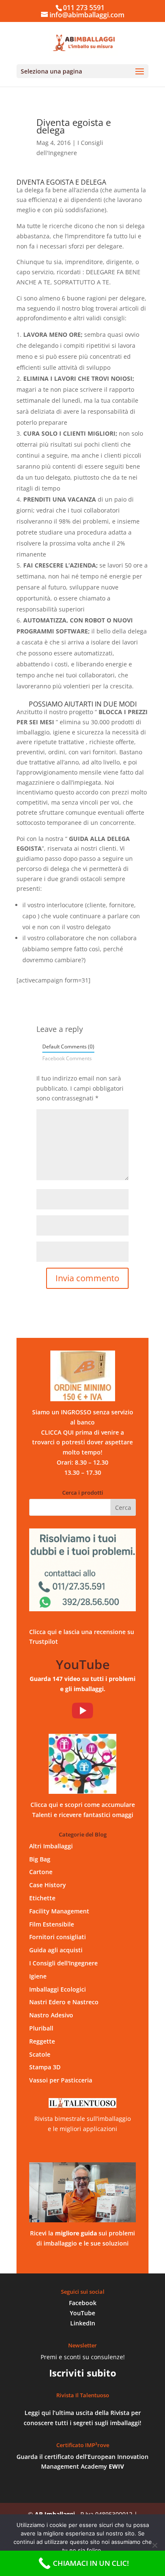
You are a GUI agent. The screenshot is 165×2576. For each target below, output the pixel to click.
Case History (48, 1885)
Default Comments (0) (68, 1046)
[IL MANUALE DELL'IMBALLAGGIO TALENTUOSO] (82, 2192)
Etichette (42, 1898)
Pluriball (41, 2028)
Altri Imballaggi (51, 1846)
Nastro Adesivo (51, 2015)
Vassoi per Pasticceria (61, 2080)
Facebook (83, 2303)
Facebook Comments (67, 1058)
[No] (154, 2545)
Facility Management (59, 1911)
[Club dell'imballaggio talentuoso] (82, 1764)
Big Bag (40, 1859)
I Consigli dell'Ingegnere (63, 1963)
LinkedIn (83, 2323)
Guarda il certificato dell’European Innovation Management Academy (82, 2462)
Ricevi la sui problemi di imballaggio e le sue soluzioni (82, 2238)
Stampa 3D (45, 2067)
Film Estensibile (52, 1924)
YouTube (82, 2313)
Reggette (42, 2041)
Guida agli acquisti (56, 1950)
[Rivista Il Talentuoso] (82, 2103)
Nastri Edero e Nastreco (64, 2002)
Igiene (38, 1976)
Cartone (41, 1872)
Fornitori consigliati (58, 1937)
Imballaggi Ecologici (58, 1989)
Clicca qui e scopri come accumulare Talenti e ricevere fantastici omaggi (83, 1810)
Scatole (40, 2054)
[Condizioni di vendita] (82, 1376)
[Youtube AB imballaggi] (82, 1711)
